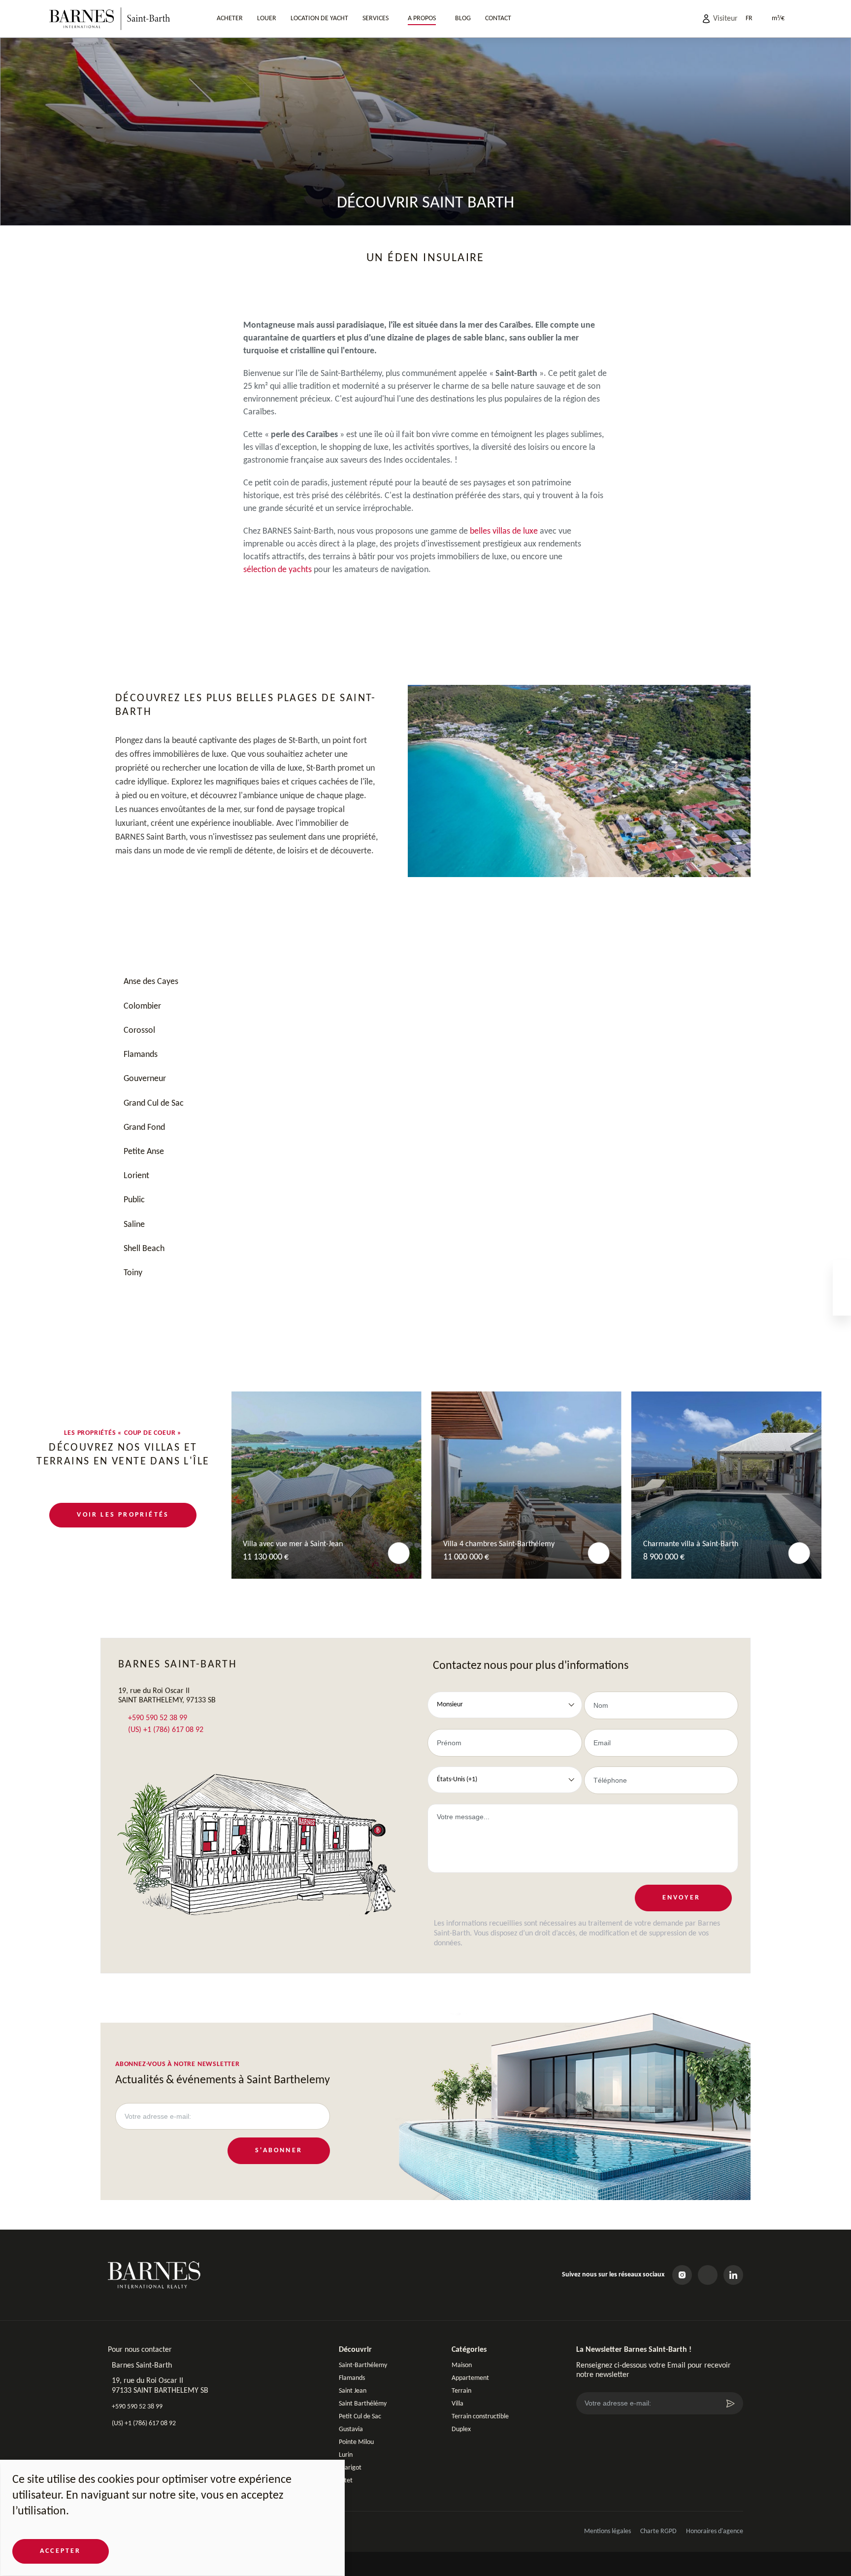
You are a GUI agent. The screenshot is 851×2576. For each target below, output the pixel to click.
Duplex (461, 2429)
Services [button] (376, 18)
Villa (458, 2404)
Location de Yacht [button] (319, 18)
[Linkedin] (733, 2275)
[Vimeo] (708, 2275)
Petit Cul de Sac (360, 2417)
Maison (462, 2365)
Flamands (352, 2378)
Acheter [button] (230, 18)
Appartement (470, 2378)
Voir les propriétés (123, 1515)
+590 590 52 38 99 (157, 1718)
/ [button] (778, 18)
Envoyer (681, 1898)
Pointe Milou (356, 2442)
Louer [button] (267, 18)
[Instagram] (682, 2275)
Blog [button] (463, 18)
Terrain (461, 2391)
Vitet (346, 2481)
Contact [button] (498, 18)
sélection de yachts (278, 570)
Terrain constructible (480, 2417)
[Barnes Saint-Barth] (110, 19)
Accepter (61, 2551)
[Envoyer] (730, 2404)
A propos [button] (422, 18)
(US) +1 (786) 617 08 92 (165, 1730)
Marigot (350, 2468)
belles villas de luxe (504, 531)
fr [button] (749, 18)
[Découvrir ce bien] (399, 1553)
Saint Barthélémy (363, 2404)
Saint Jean (353, 2391)
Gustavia (351, 2429)
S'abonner (279, 2151)
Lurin (346, 2455)
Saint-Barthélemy (363, 2365)
